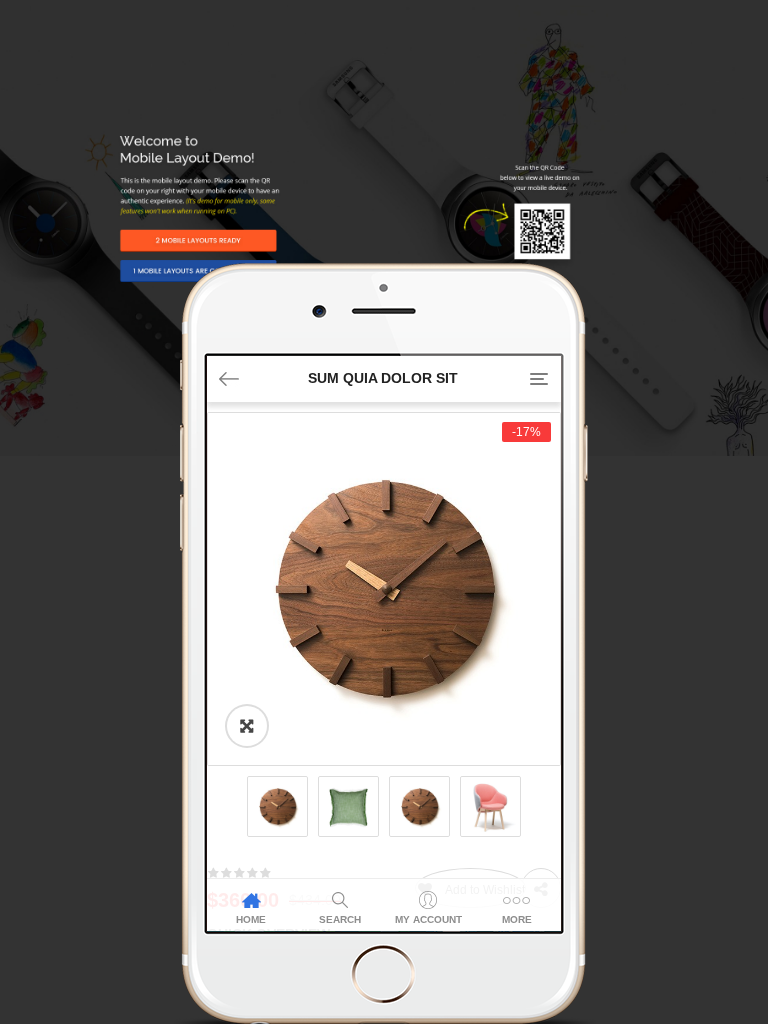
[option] (384, 589)
